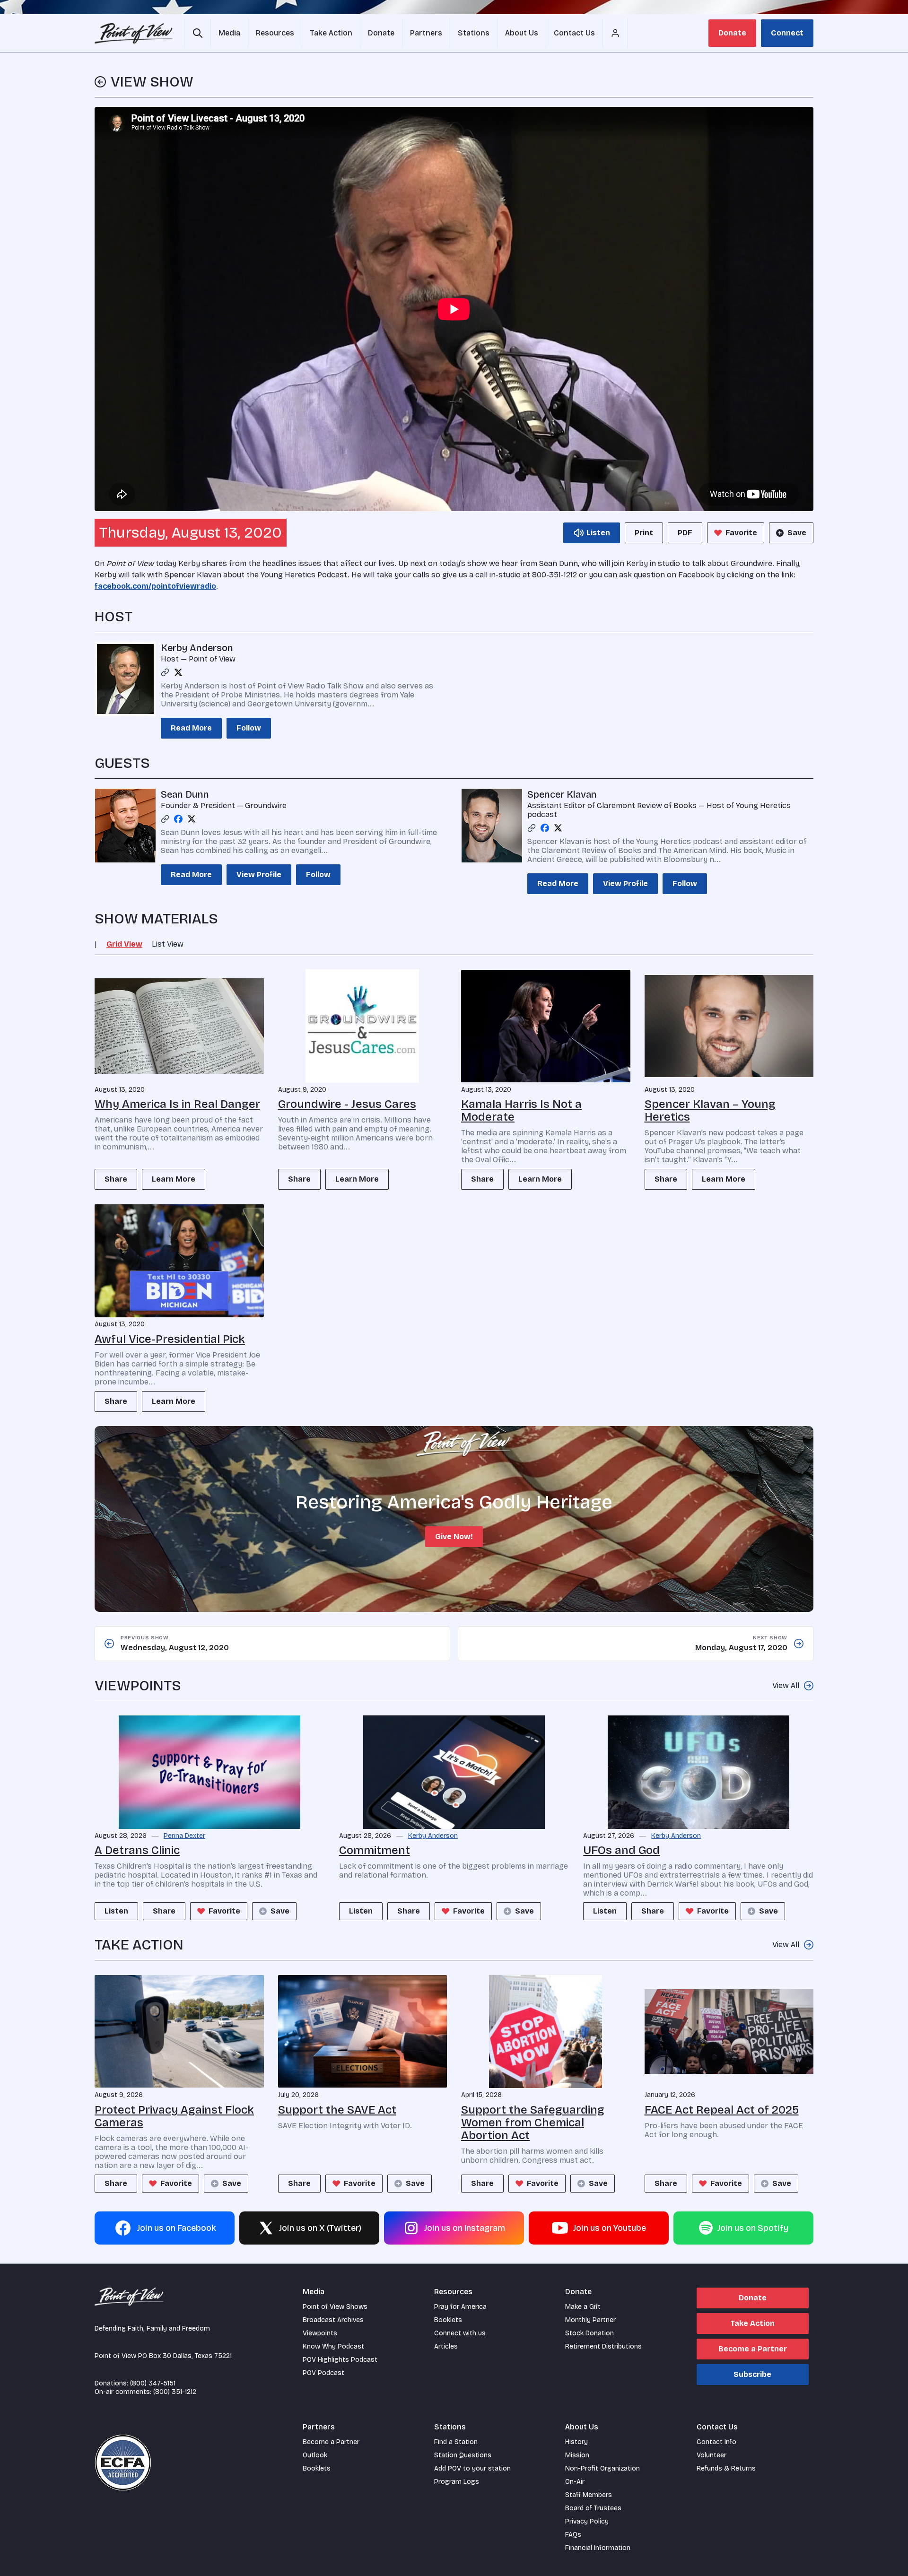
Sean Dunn (185, 794)
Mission (577, 2455)
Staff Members (589, 2495)
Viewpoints (320, 2333)
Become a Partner (753, 2349)
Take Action (752, 2323)
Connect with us (460, 2333)
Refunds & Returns (726, 2468)
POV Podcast (323, 2373)
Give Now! (454, 1536)
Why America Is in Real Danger (177, 1104)
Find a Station (456, 2442)
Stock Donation (589, 2333)
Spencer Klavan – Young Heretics (710, 1110)
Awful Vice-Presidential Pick (170, 1339)
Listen (116, 1911)
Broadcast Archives (333, 2320)
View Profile (259, 875)
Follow (249, 728)
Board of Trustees (593, 2508)
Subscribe (752, 2374)
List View (168, 944)
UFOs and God (621, 1850)
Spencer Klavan (562, 794)
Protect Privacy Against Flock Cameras (174, 2116)
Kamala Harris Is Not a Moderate (521, 1110)
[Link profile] (165, 672)
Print (644, 533)
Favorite (741, 533)
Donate (732, 33)
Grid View (124, 944)
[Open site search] (197, 33)
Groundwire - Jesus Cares (347, 1104)
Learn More (174, 1179)
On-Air (575, 2482)
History (576, 2442)
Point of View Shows (335, 2307)
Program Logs (457, 2482)
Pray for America (460, 2307)
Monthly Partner (590, 2320)
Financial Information (598, 2548)
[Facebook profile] (178, 819)
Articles (446, 2346)
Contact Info (716, 2442)
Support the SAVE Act (337, 2110)
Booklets (448, 2320)
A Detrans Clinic (137, 1850)
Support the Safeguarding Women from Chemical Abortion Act (533, 2123)
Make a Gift (583, 2307)
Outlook (315, 2455)
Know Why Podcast (333, 2346)
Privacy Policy (587, 2521)
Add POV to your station (472, 2468)
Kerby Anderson (197, 648)
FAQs (573, 2535)
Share (116, 1179)
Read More (191, 728)
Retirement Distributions (603, 2346)
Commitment (375, 1850)
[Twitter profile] (178, 672)
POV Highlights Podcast (340, 2360)
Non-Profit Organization (602, 2468)
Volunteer (712, 2455)
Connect (787, 33)
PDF (685, 533)
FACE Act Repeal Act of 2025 (722, 2110)
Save (797, 533)
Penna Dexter (184, 1836)
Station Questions (463, 2455)
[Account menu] (615, 33)
